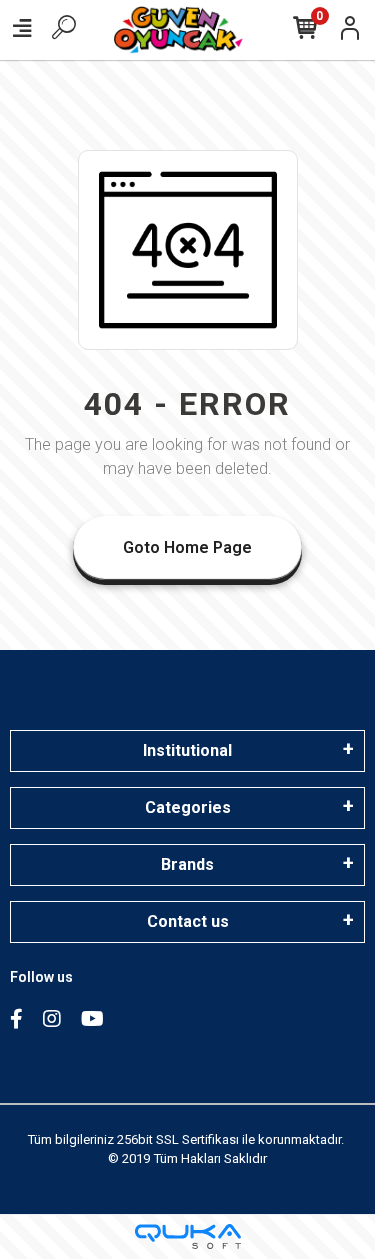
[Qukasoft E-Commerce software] (188, 1236)
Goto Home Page (187, 547)
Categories (188, 807)
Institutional (187, 750)
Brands (187, 864)
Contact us (188, 921)
